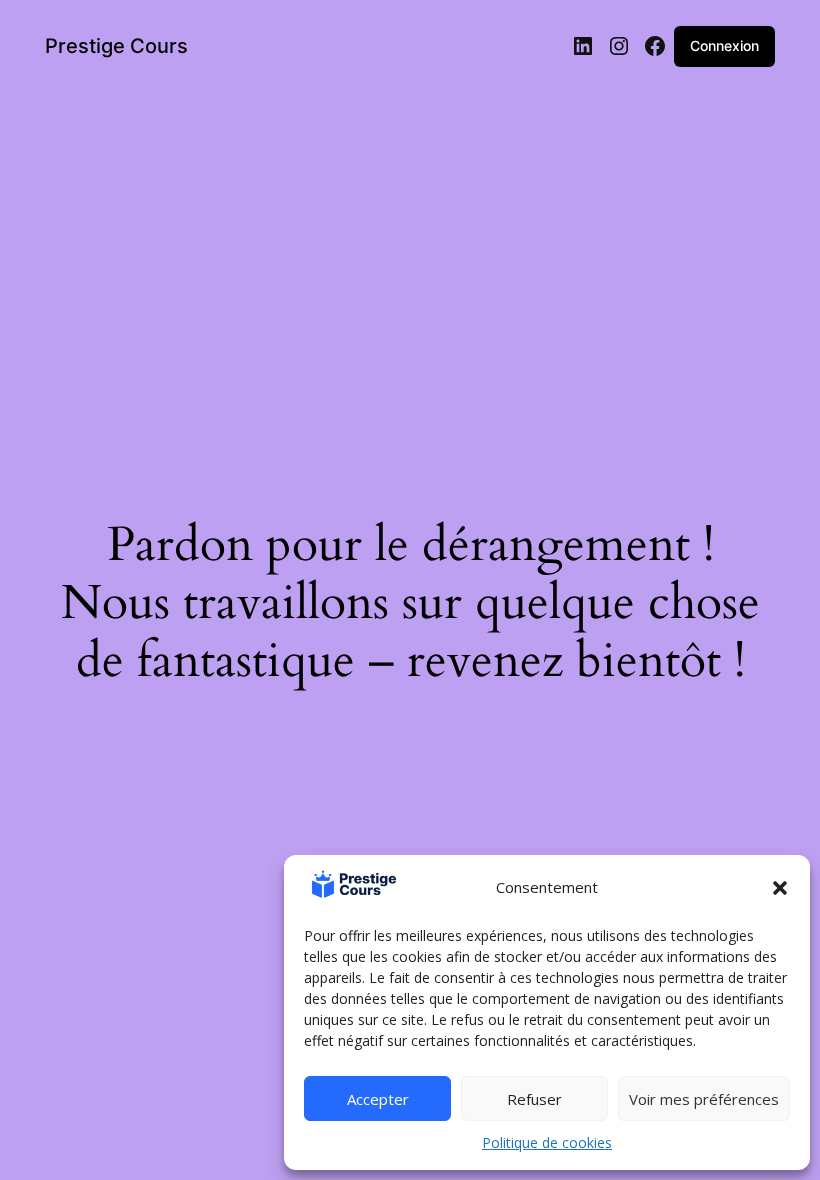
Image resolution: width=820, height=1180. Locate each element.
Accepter (378, 1099)
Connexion (724, 45)
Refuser (534, 1099)
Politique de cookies (547, 1142)
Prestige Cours (116, 46)
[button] (780, 888)
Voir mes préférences (704, 1099)
